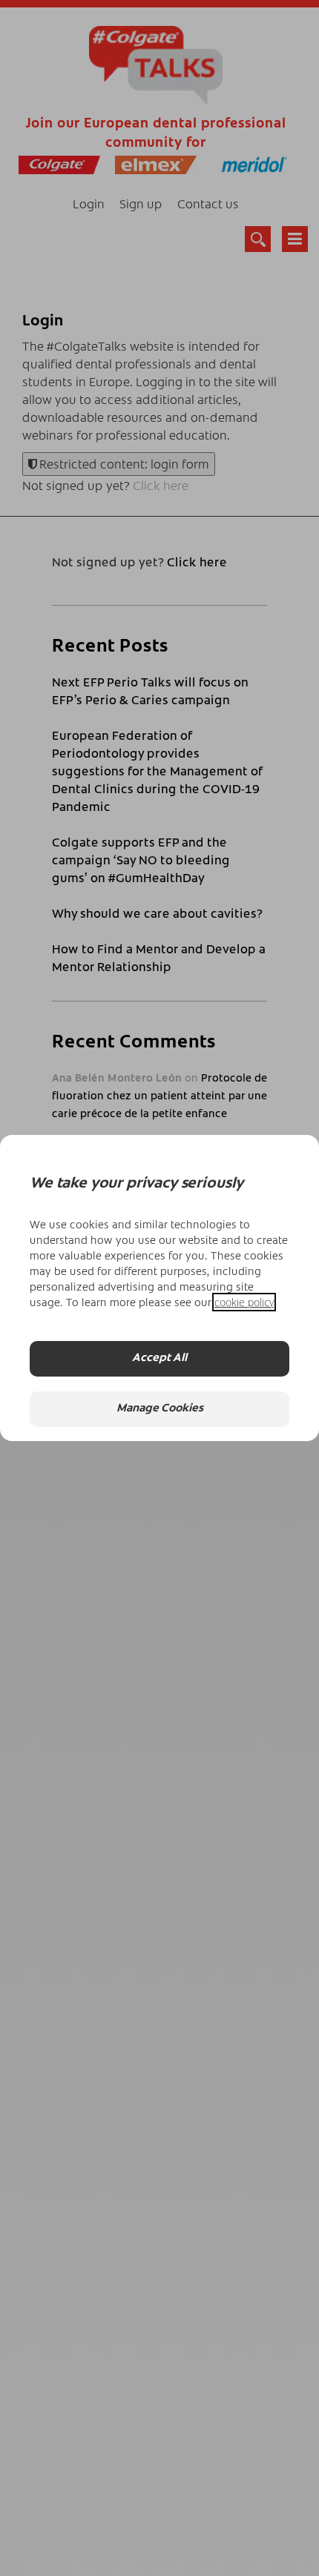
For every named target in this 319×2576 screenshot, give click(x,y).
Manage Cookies (160, 1409)
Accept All (159, 1358)
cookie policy (244, 1302)
